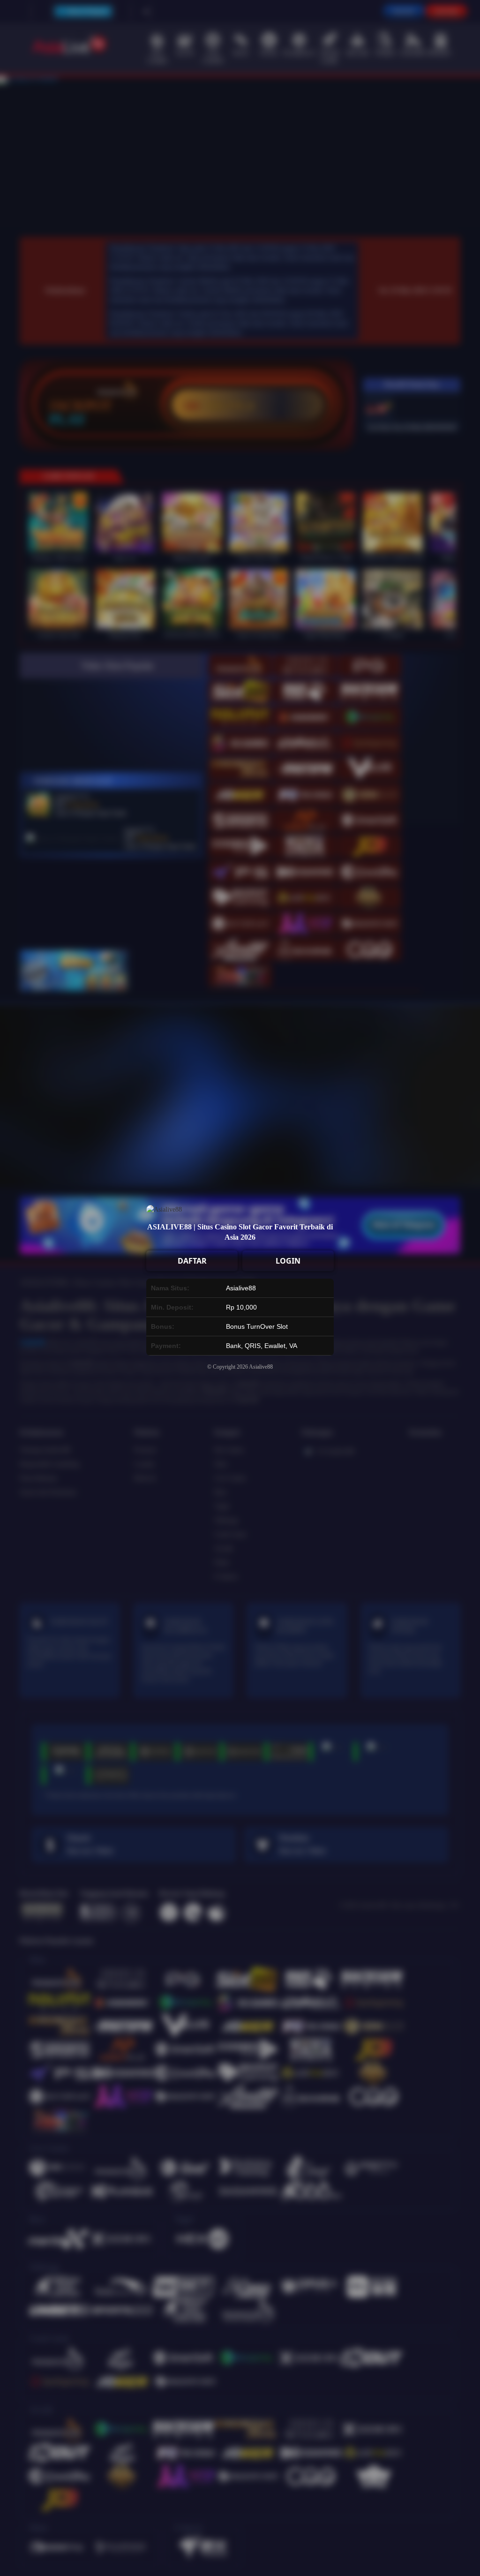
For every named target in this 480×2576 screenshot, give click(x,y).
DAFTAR (192, 1261)
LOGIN (288, 1261)
